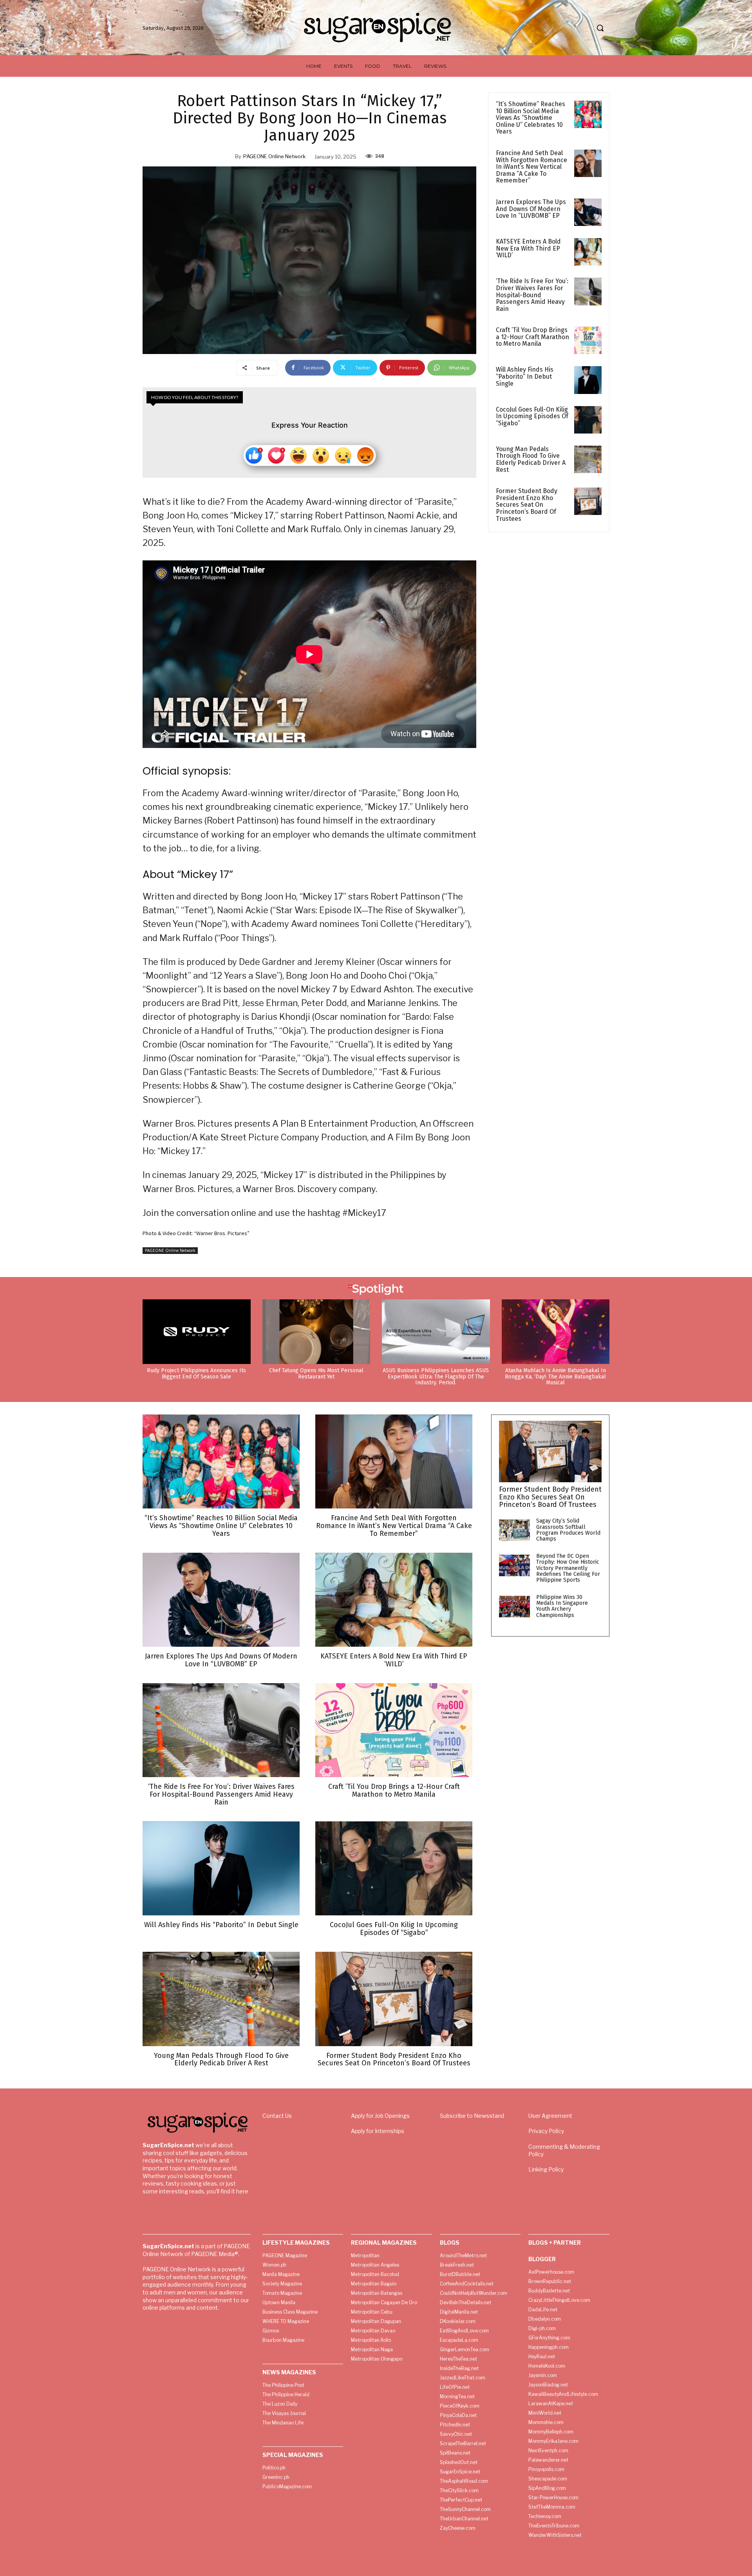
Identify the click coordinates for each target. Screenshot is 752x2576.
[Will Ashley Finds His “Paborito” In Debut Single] (588, 380)
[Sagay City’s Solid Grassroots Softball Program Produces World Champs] (514, 1530)
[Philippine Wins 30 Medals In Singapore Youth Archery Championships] (514, 1607)
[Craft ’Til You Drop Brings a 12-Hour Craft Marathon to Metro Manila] (588, 340)
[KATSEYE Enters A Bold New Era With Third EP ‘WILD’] (588, 252)
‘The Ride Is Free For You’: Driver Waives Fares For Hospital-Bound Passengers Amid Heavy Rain (532, 295)
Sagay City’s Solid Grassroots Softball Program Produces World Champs (568, 1530)
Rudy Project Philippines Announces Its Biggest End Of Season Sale (196, 1373)
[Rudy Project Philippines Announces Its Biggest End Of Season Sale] (197, 1332)
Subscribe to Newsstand (472, 2116)
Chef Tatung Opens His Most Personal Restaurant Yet (316, 1373)
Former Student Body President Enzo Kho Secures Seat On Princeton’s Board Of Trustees (527, 505)
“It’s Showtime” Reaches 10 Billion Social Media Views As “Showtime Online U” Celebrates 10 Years (531, 118)
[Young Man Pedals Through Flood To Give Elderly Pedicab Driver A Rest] (588, 459)
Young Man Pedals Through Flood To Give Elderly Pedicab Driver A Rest (531, 459)
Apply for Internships (378, 2131)
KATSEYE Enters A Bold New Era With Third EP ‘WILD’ (528, 248)
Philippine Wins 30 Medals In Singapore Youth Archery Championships (562, 1606)
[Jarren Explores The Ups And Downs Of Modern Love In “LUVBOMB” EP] (588, 212)
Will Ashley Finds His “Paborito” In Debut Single (525, 376)
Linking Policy (546, 2169)
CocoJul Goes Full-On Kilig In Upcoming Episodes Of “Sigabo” (532, 416)
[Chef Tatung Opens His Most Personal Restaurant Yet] (316, 1332)
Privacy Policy (546, 2131)
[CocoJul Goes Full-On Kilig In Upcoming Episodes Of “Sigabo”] (588, 420)
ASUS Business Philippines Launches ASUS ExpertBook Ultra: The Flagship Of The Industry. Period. (436, 1377)
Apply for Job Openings (380, 2116)
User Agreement (550, 2116)
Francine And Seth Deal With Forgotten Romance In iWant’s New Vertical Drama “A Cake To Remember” (531, 167)
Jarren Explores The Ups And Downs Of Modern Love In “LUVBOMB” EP (531, 209)
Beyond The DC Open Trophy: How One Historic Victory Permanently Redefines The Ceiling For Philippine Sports (568, 1568)
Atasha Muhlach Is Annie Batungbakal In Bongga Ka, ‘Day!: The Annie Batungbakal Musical (555, 1377)
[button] (600, 28)
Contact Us (277, 2116)
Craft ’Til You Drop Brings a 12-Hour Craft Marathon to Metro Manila (532, 337)
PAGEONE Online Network (274, 156)
